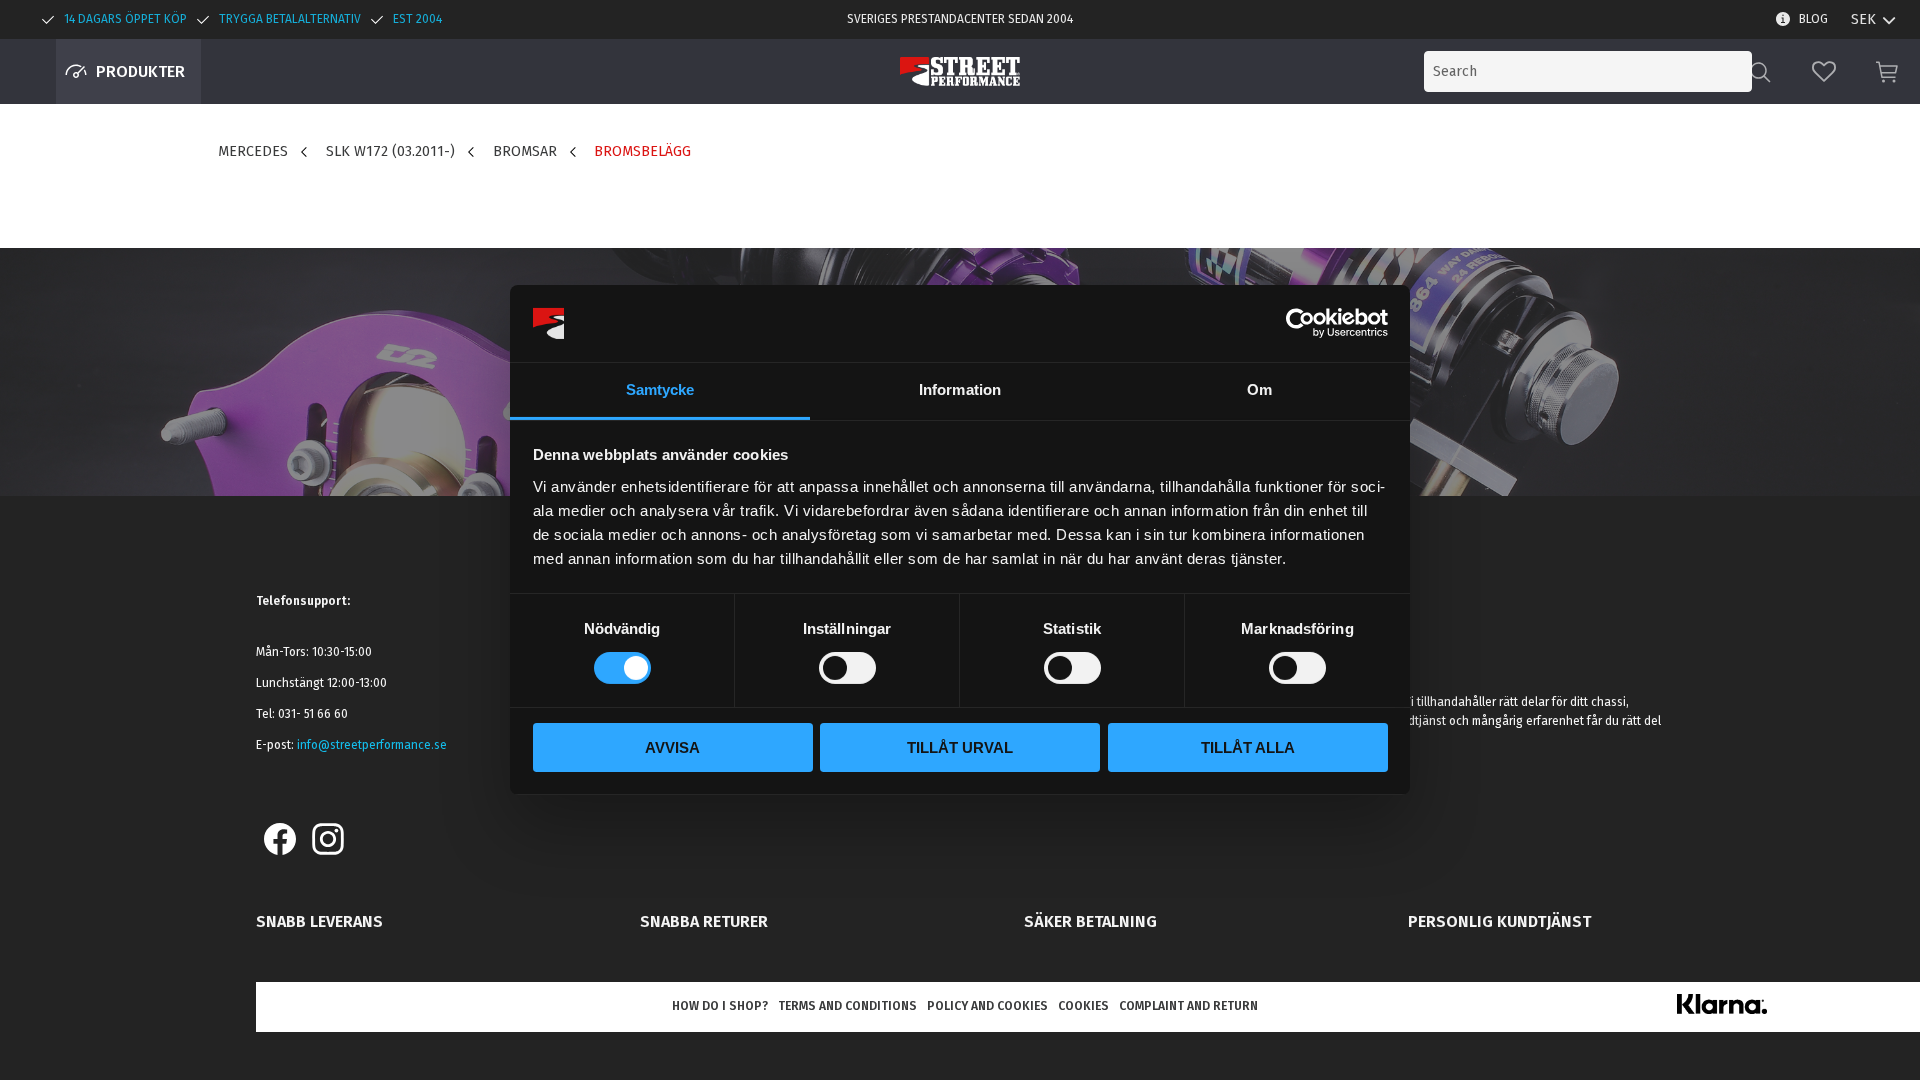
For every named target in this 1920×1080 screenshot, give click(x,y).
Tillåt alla (1248, 747)
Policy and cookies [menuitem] (987, 1006)
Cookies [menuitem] (1083, 1006)
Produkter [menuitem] (140, 71)
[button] (1824, 71)
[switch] (847, 668)
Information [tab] (960, 389)
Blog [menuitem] (1813, 19)
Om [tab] (1259, 389)
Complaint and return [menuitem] (1188, 1006)
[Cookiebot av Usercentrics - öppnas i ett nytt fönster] (1300, 323)
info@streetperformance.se (372, 745)
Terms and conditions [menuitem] (847, 1006)
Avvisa (672, 747)
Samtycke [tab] (660, 389)
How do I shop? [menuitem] (720, 1006)
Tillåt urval (960, 747)
